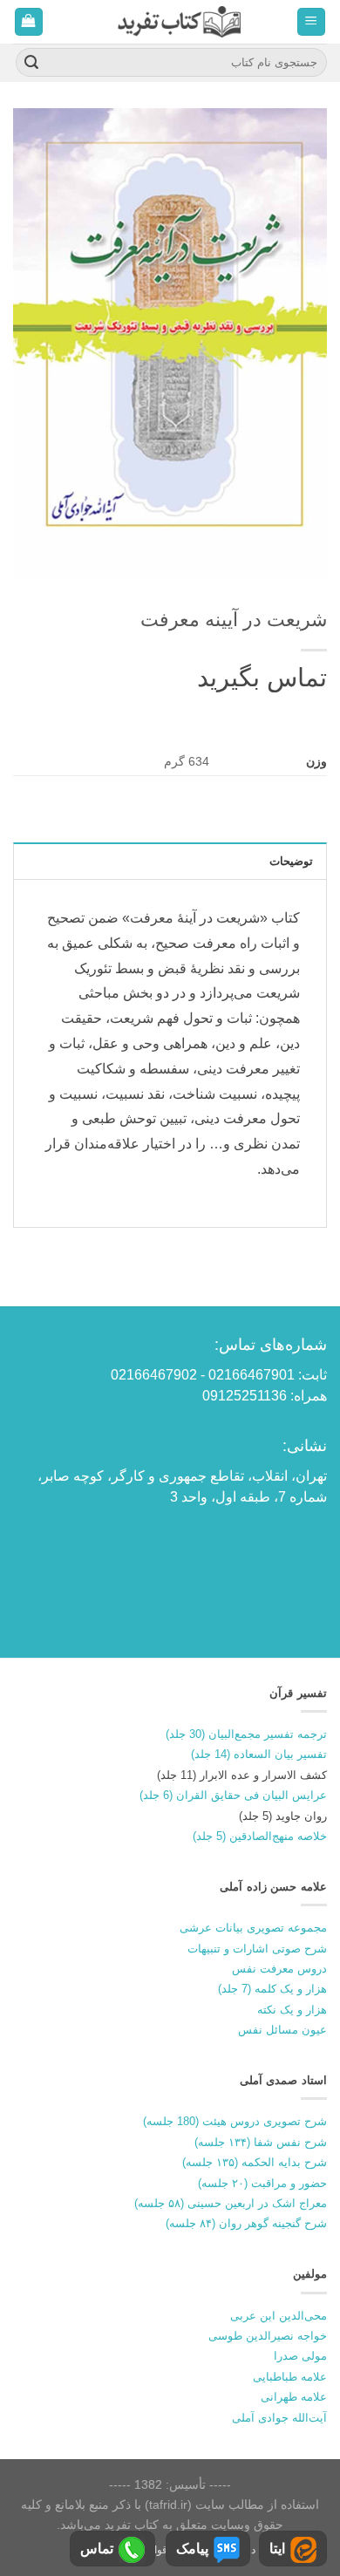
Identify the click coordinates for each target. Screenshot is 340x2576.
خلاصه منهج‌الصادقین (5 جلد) (260, 1836)
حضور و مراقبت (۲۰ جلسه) (262, 2183)
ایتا (277, 2549)
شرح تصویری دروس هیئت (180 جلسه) (235, 2121)
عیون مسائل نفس (282, 2030)
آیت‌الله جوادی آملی (279, 2418)
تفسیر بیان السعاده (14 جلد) (259, 1754)
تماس (97, 2549)
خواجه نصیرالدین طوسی (268, 2336)
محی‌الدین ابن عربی (279, 2316)
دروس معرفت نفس (279, 1969)
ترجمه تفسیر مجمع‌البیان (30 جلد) (246, 1734)
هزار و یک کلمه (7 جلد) (272, 1989)
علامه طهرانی (294, 2397)
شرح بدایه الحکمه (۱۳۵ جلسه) (255, 2162)
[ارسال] (31, 63)
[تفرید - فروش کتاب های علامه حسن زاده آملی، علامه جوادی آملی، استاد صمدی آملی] (179, 21)
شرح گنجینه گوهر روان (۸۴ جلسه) (246, 2223)
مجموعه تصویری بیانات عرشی (253, 1928)
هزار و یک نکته (292, 2010)
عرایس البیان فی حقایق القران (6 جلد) (233, 1795)
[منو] (312, 22)
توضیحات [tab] (291, 861)
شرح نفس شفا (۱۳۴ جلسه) (261, 2142)
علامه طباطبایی (290, 2377)
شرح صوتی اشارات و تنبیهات (257, 1949)
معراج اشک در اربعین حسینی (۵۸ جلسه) (231, 2203)
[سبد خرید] (29, 22)
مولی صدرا (300, 2356)
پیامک (192, 2549)
